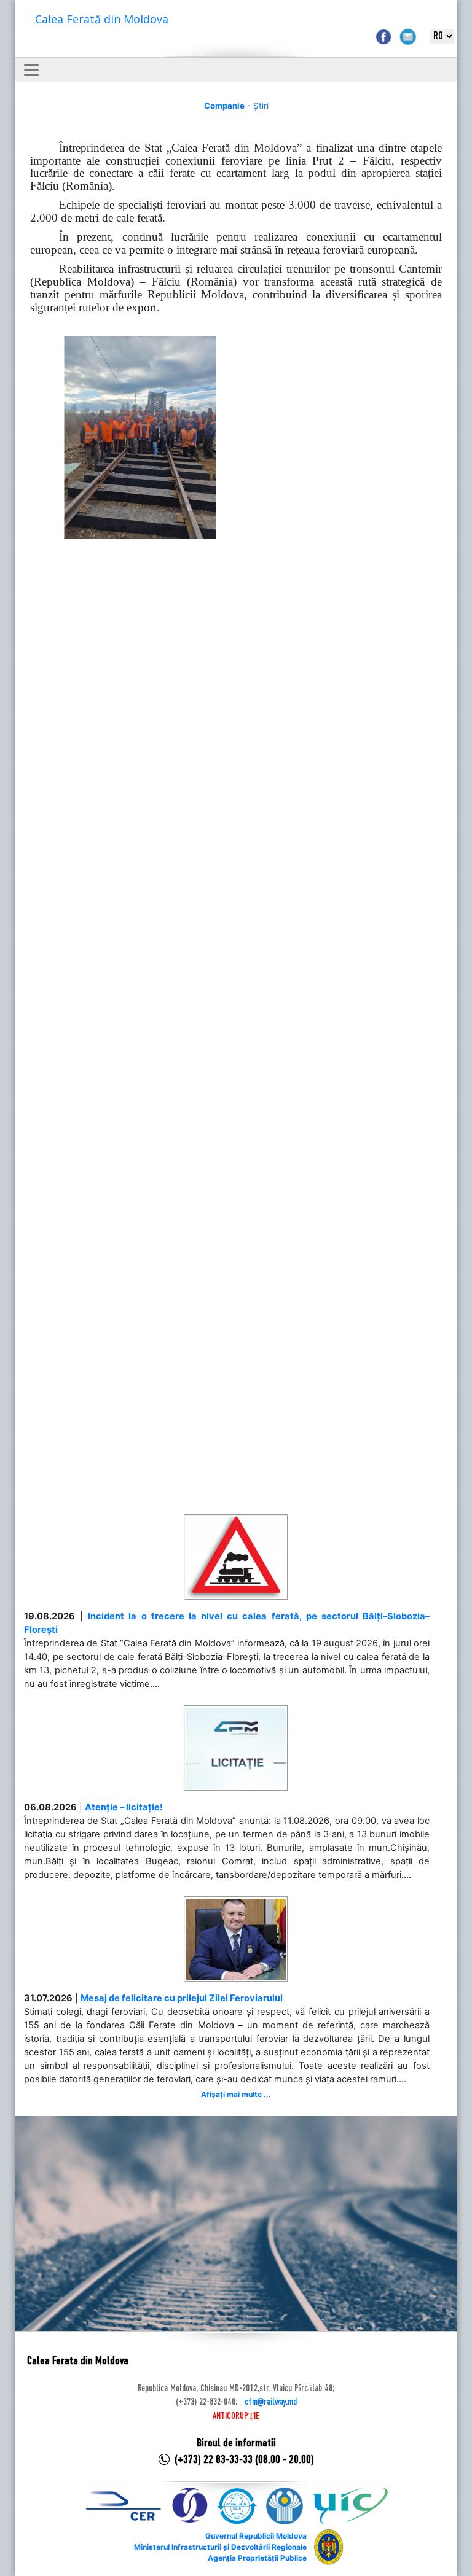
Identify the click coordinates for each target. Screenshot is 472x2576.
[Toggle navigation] (31, 70)
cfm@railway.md (271, 2402)
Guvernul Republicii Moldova (256, 2536)
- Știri (236, 106)
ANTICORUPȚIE (236, 2416)
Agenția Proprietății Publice (257, 2558)
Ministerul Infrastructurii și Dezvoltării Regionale (220, 2547)
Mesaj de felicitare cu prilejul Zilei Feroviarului (182, 1998)
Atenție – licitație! (124, 1807)
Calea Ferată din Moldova (102, 19)
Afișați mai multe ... (236, 2094)
